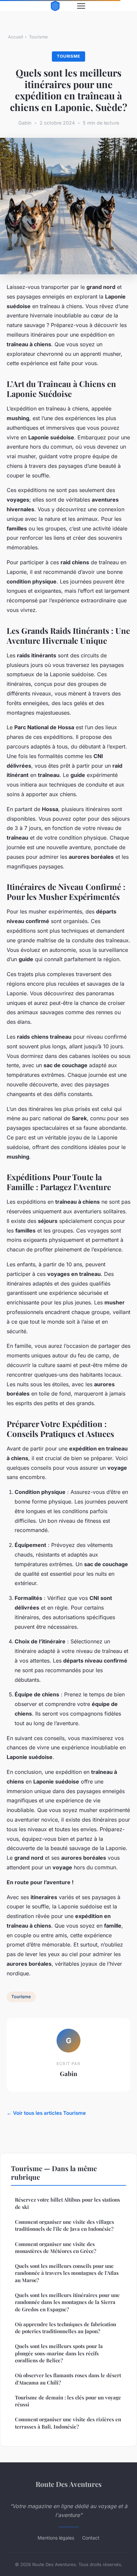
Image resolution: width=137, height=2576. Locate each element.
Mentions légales (56, 2538)
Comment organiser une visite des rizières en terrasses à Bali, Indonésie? (68, 2423)
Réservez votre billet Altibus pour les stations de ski (68, 2203)
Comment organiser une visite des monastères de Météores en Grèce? (56, 2247)
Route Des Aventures (69, 2484)
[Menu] (81, 6)
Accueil (15, 37)
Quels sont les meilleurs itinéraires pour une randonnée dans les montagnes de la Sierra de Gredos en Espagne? (67, 2302)
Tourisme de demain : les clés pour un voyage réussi (68, 2401)
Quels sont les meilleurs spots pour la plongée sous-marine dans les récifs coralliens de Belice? (59, 2353)
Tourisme (38, 37)
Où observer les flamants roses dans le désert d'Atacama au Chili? (68, 2379)
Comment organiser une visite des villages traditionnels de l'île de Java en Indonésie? (65, 2225)
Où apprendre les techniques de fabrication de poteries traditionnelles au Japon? (66, 2328)
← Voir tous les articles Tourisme (46, 2113)
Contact (91, 2538)
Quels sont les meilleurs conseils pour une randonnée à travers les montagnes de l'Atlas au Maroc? (67, 2273)
